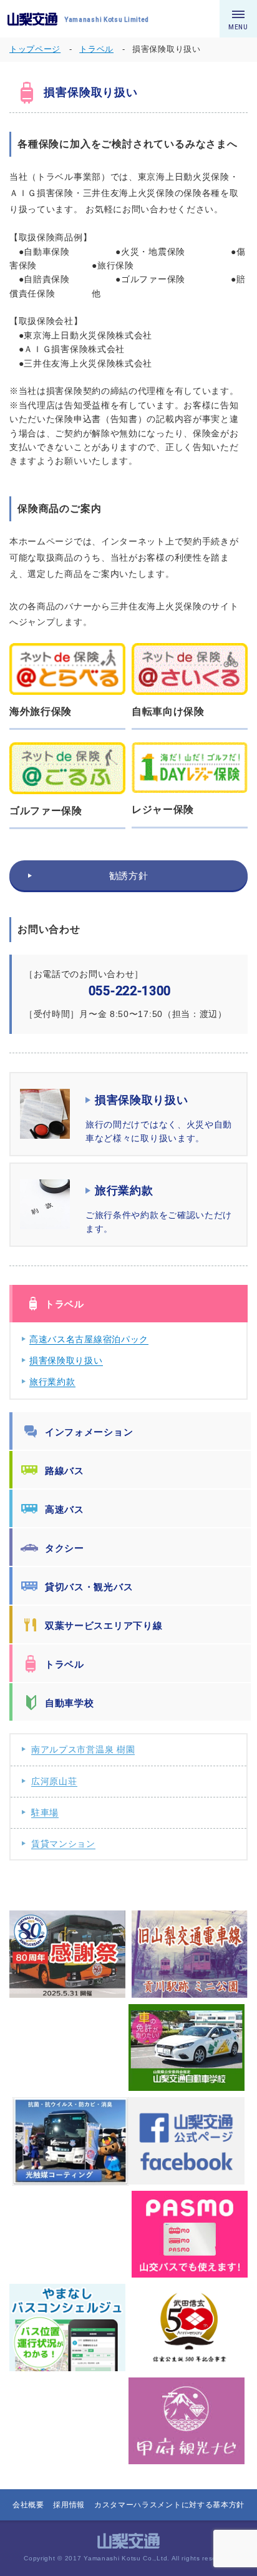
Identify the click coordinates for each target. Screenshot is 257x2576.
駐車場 (45, 1812)
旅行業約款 (52, 1382)
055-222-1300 (130, 991)
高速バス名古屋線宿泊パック (89, 1339)
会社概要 (28, 2505)
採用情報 (69, 2505)
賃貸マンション (63, 1844)
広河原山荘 (54, 1781)
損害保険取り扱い (66, 1360)
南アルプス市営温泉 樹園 (83, 1749)
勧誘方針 (129, 876)
